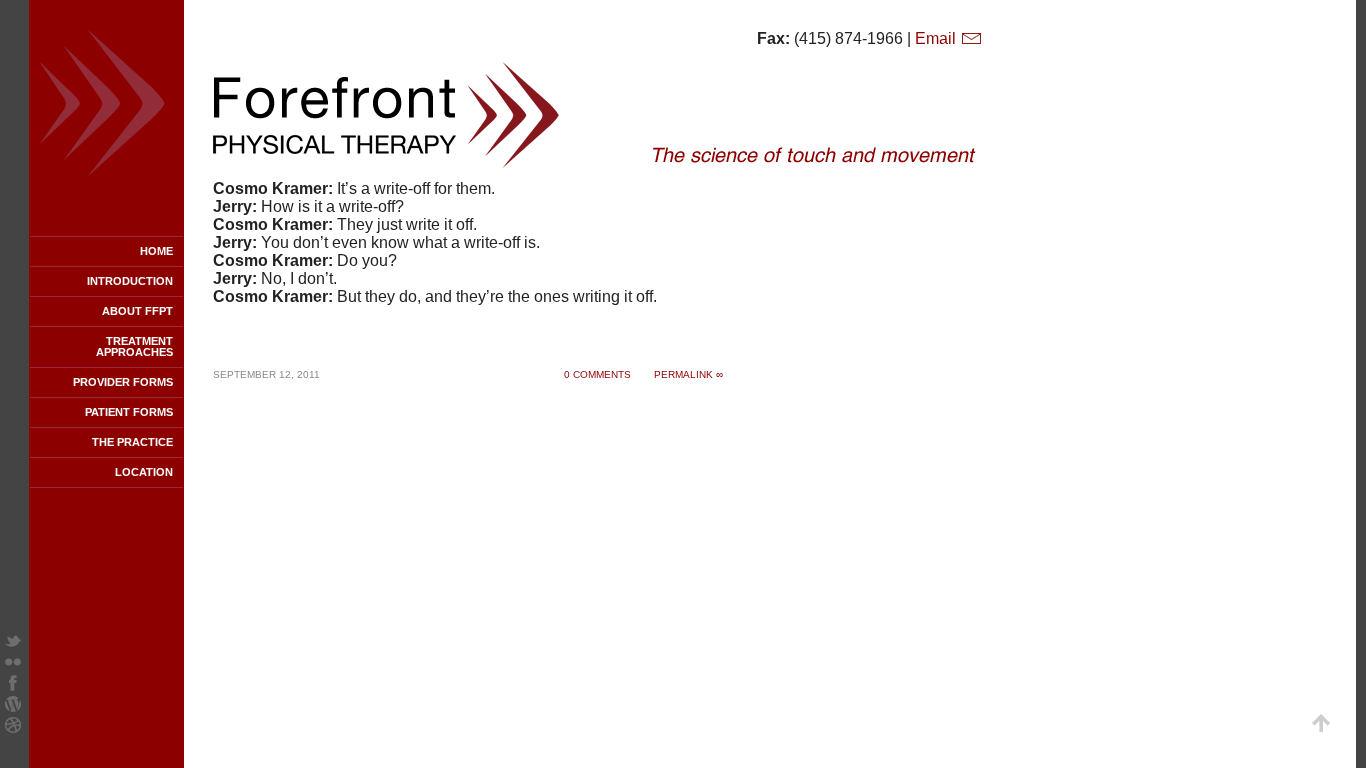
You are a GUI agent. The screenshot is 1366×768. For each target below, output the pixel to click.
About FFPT (137, 311)
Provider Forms (123, 382)
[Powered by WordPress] (13, 706)
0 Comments (597, 374)
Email (937, 38)
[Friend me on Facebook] (13, 685)
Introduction (130, 281)
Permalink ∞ (688, 374)
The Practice (132, 442)
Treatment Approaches (134, 346)
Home (156, 251)
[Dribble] (13, 727)
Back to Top (1321, 723)
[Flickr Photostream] (13, 664)
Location (144, 472)
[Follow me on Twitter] (13, 643)
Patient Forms (129, 412)
